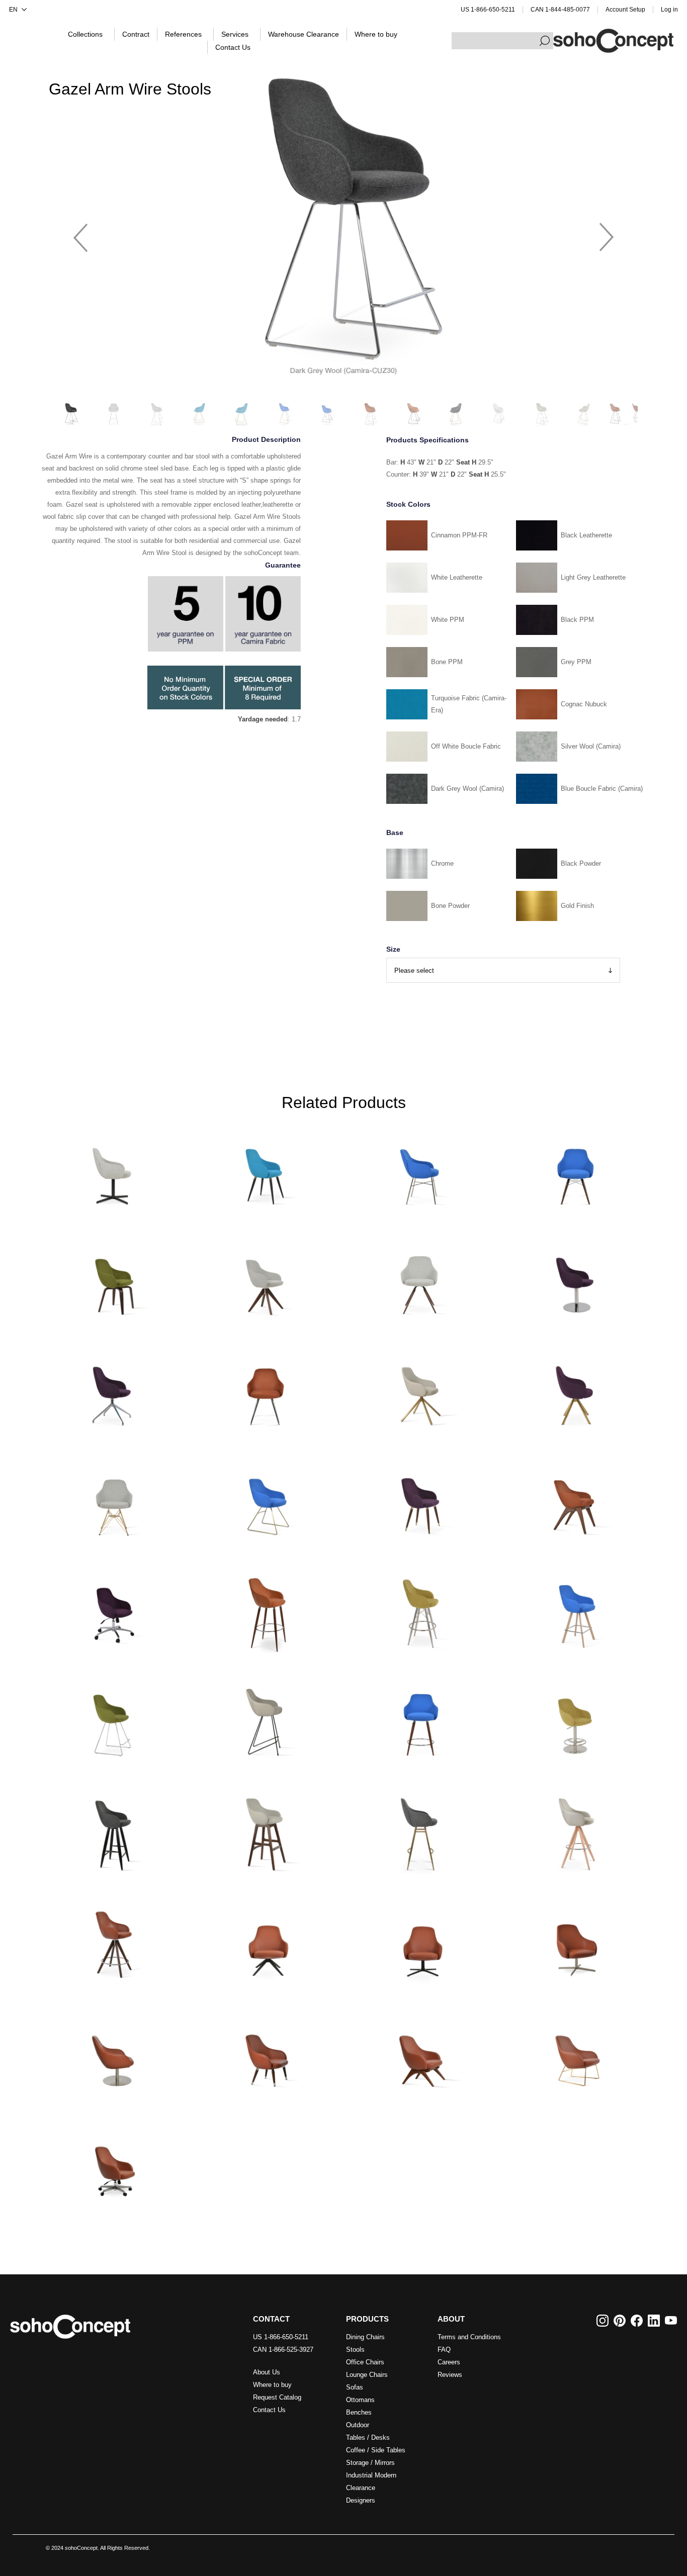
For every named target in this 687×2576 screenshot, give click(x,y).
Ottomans (360, 2400)
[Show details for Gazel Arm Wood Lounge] (267, 2051)
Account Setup (625, 10)
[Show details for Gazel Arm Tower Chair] (113, 1500)
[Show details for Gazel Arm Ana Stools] (267, 1611)
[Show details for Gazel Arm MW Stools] (420, 1611)
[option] (343, 233)
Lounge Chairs (367, 2375)
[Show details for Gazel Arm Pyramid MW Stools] (574, 1831)
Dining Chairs (365, 2337)
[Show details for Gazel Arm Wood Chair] (420, 1500)
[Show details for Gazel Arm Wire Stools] (113, 1721)
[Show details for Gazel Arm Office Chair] (113, 1611)
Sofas (355, 2387)
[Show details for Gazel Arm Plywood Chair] (113, 1280)
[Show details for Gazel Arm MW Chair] (574, 1170)
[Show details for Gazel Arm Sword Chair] (574, 1390)
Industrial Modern (371, 2475)
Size (393, 949)
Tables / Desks (368, 2437)
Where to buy (272, 2385)
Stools (355, 2350)
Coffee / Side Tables (376, 2450)
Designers (361, 2500)
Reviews (450, 2375)
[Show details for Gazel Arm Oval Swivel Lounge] (420, 1941)
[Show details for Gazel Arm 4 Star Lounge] (574, 1941)
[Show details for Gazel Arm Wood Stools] (420, 1721)
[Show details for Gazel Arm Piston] (574, 1721)
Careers (449, 2362)
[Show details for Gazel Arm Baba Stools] (113, 1831)
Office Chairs (365, 2362)
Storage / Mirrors (370, 2463)
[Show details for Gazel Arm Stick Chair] (420, 1390)
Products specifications (427, 440)
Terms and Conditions (469, 2337)
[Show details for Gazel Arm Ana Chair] (267, 1170)
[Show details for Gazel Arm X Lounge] (420, 2051)
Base (395, 833)
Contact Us (269, 2410)
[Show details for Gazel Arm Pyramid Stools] (113, 1941)
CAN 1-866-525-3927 (283, 2350)
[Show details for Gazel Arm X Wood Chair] (574, 1500)
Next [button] (607, 233)
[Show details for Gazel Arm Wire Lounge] (574, 2051)
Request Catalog (277, 2397)
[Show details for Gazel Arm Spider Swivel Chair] (113, 1390)
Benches (359, 2412)
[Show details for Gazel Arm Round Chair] (574, 1280)
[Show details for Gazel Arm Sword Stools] (574, 1611)
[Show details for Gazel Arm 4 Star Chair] (113, 1170)
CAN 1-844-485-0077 (560, 10)
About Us (267, 2372)
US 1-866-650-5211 (488, 10)
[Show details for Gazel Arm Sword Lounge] (267, 1941)
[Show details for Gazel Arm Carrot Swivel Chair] (420, 1280)
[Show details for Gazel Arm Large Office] (113, 2161)
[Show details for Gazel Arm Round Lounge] (113, 2051)
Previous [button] (80, 233)
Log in (669, 10)
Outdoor (358, 2425)
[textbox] (502, 41)
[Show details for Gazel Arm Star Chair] (267, 1390)
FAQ (444, 2350)
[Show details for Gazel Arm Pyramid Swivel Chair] (267, 1280)
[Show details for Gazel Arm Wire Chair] (267, 1500)
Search (545, 41)
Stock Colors (408, 504)
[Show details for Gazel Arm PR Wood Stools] (267, 1831)
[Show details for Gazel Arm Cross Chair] (420, 1170)
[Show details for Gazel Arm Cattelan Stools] (267, 1721)
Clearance (361, 2488)
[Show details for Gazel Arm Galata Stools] (420, 1831)
